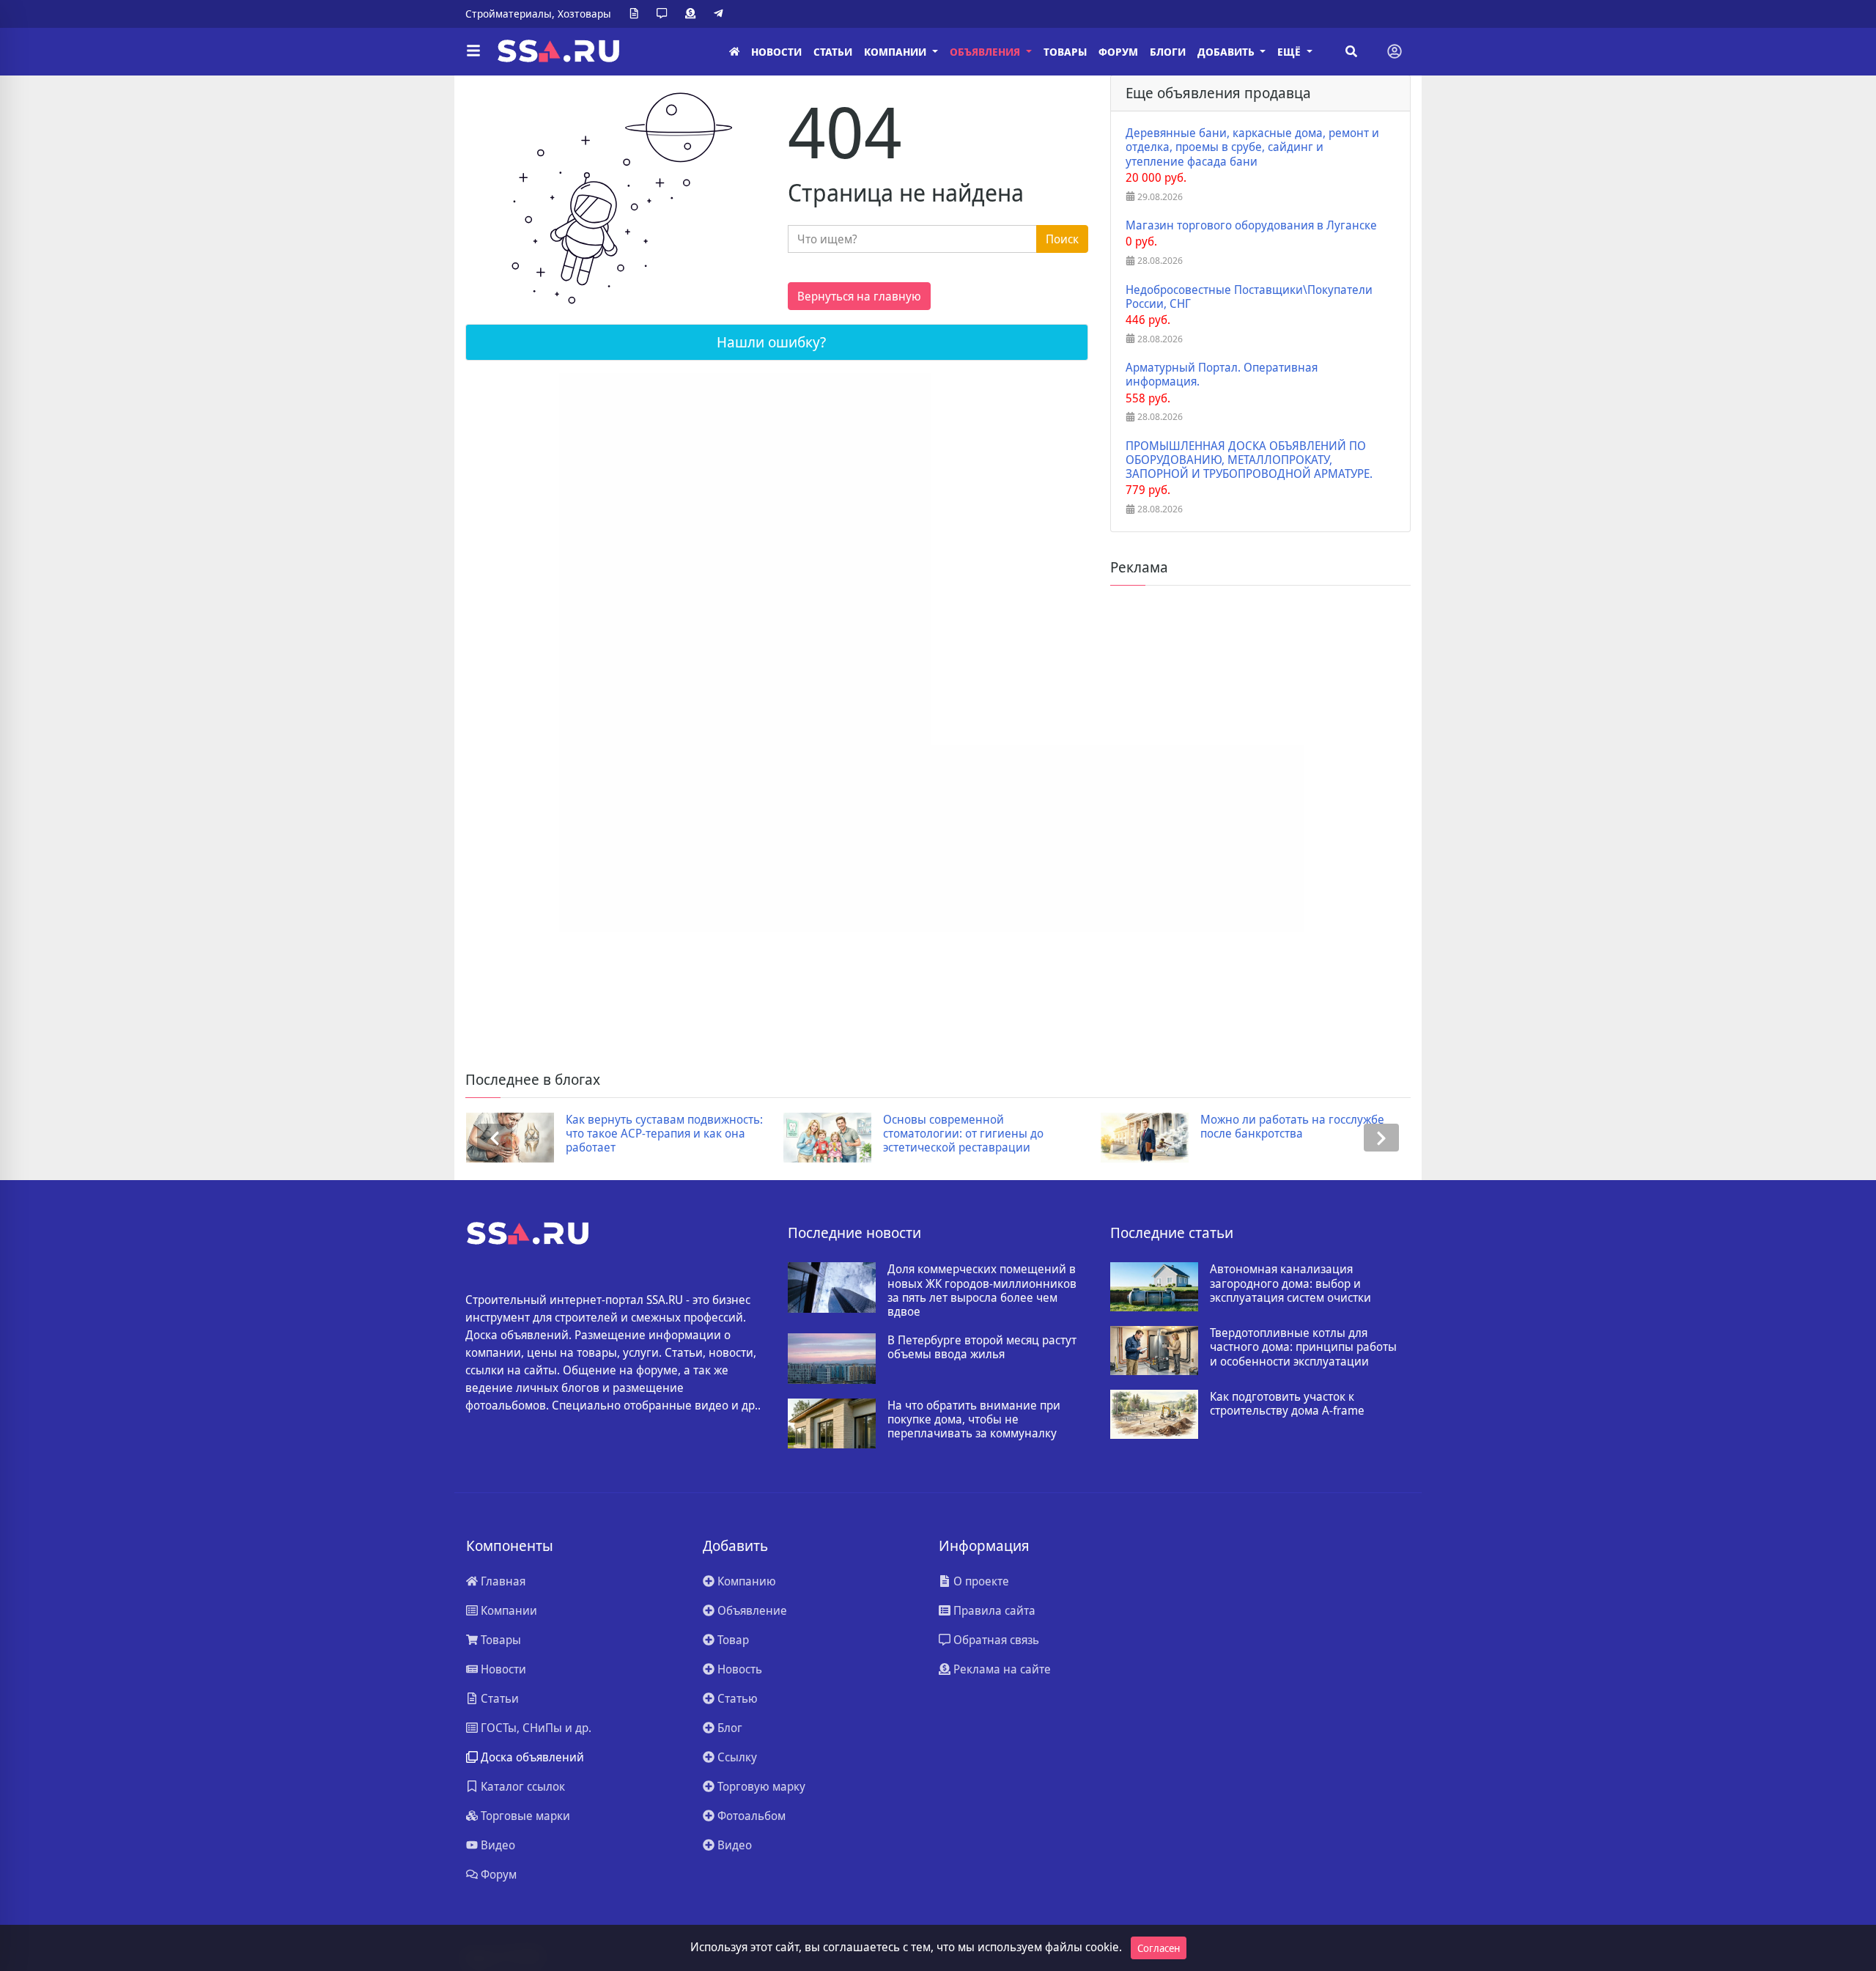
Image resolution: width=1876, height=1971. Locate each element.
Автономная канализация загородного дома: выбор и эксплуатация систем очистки (1290, 1283)
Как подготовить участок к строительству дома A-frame (1287, 1404)
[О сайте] (637, 14)
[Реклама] (693, 14)
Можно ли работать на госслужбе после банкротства (1292, 1127)
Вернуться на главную (859, 296)
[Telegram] (721, 14)
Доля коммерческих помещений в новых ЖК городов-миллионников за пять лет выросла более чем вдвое (982, 1290)
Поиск (1062, 239)
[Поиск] (1351, 51)
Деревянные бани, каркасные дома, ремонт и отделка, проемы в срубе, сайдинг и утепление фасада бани (1252, 147)
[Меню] (473, 51)
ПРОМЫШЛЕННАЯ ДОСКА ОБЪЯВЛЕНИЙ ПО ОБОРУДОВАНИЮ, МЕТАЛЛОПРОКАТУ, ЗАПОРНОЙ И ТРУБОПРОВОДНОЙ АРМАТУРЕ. (1249, 460)
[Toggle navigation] (1395, 51)
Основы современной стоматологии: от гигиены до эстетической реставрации (963, 1134)
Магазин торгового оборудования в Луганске (1251, 225)
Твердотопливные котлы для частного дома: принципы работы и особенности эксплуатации (1303, 1347)
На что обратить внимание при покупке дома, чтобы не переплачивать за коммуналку (974, 1420)
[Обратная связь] (665, 14)
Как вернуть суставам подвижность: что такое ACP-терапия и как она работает (664, 1134)
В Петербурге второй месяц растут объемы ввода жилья (982, 1347)
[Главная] (734, 52)
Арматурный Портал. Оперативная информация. (1222, 375)
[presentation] (495, 1138)
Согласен (1159, 1948)
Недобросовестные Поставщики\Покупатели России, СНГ (1249, 297)
